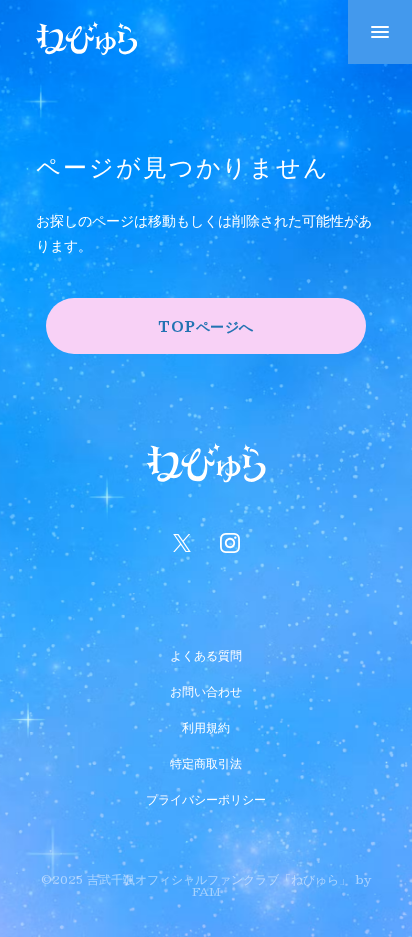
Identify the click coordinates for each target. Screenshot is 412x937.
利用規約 (206, 725)
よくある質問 (206, 653)
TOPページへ (206, 326)
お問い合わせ (206, 689)
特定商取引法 (206, 761)
